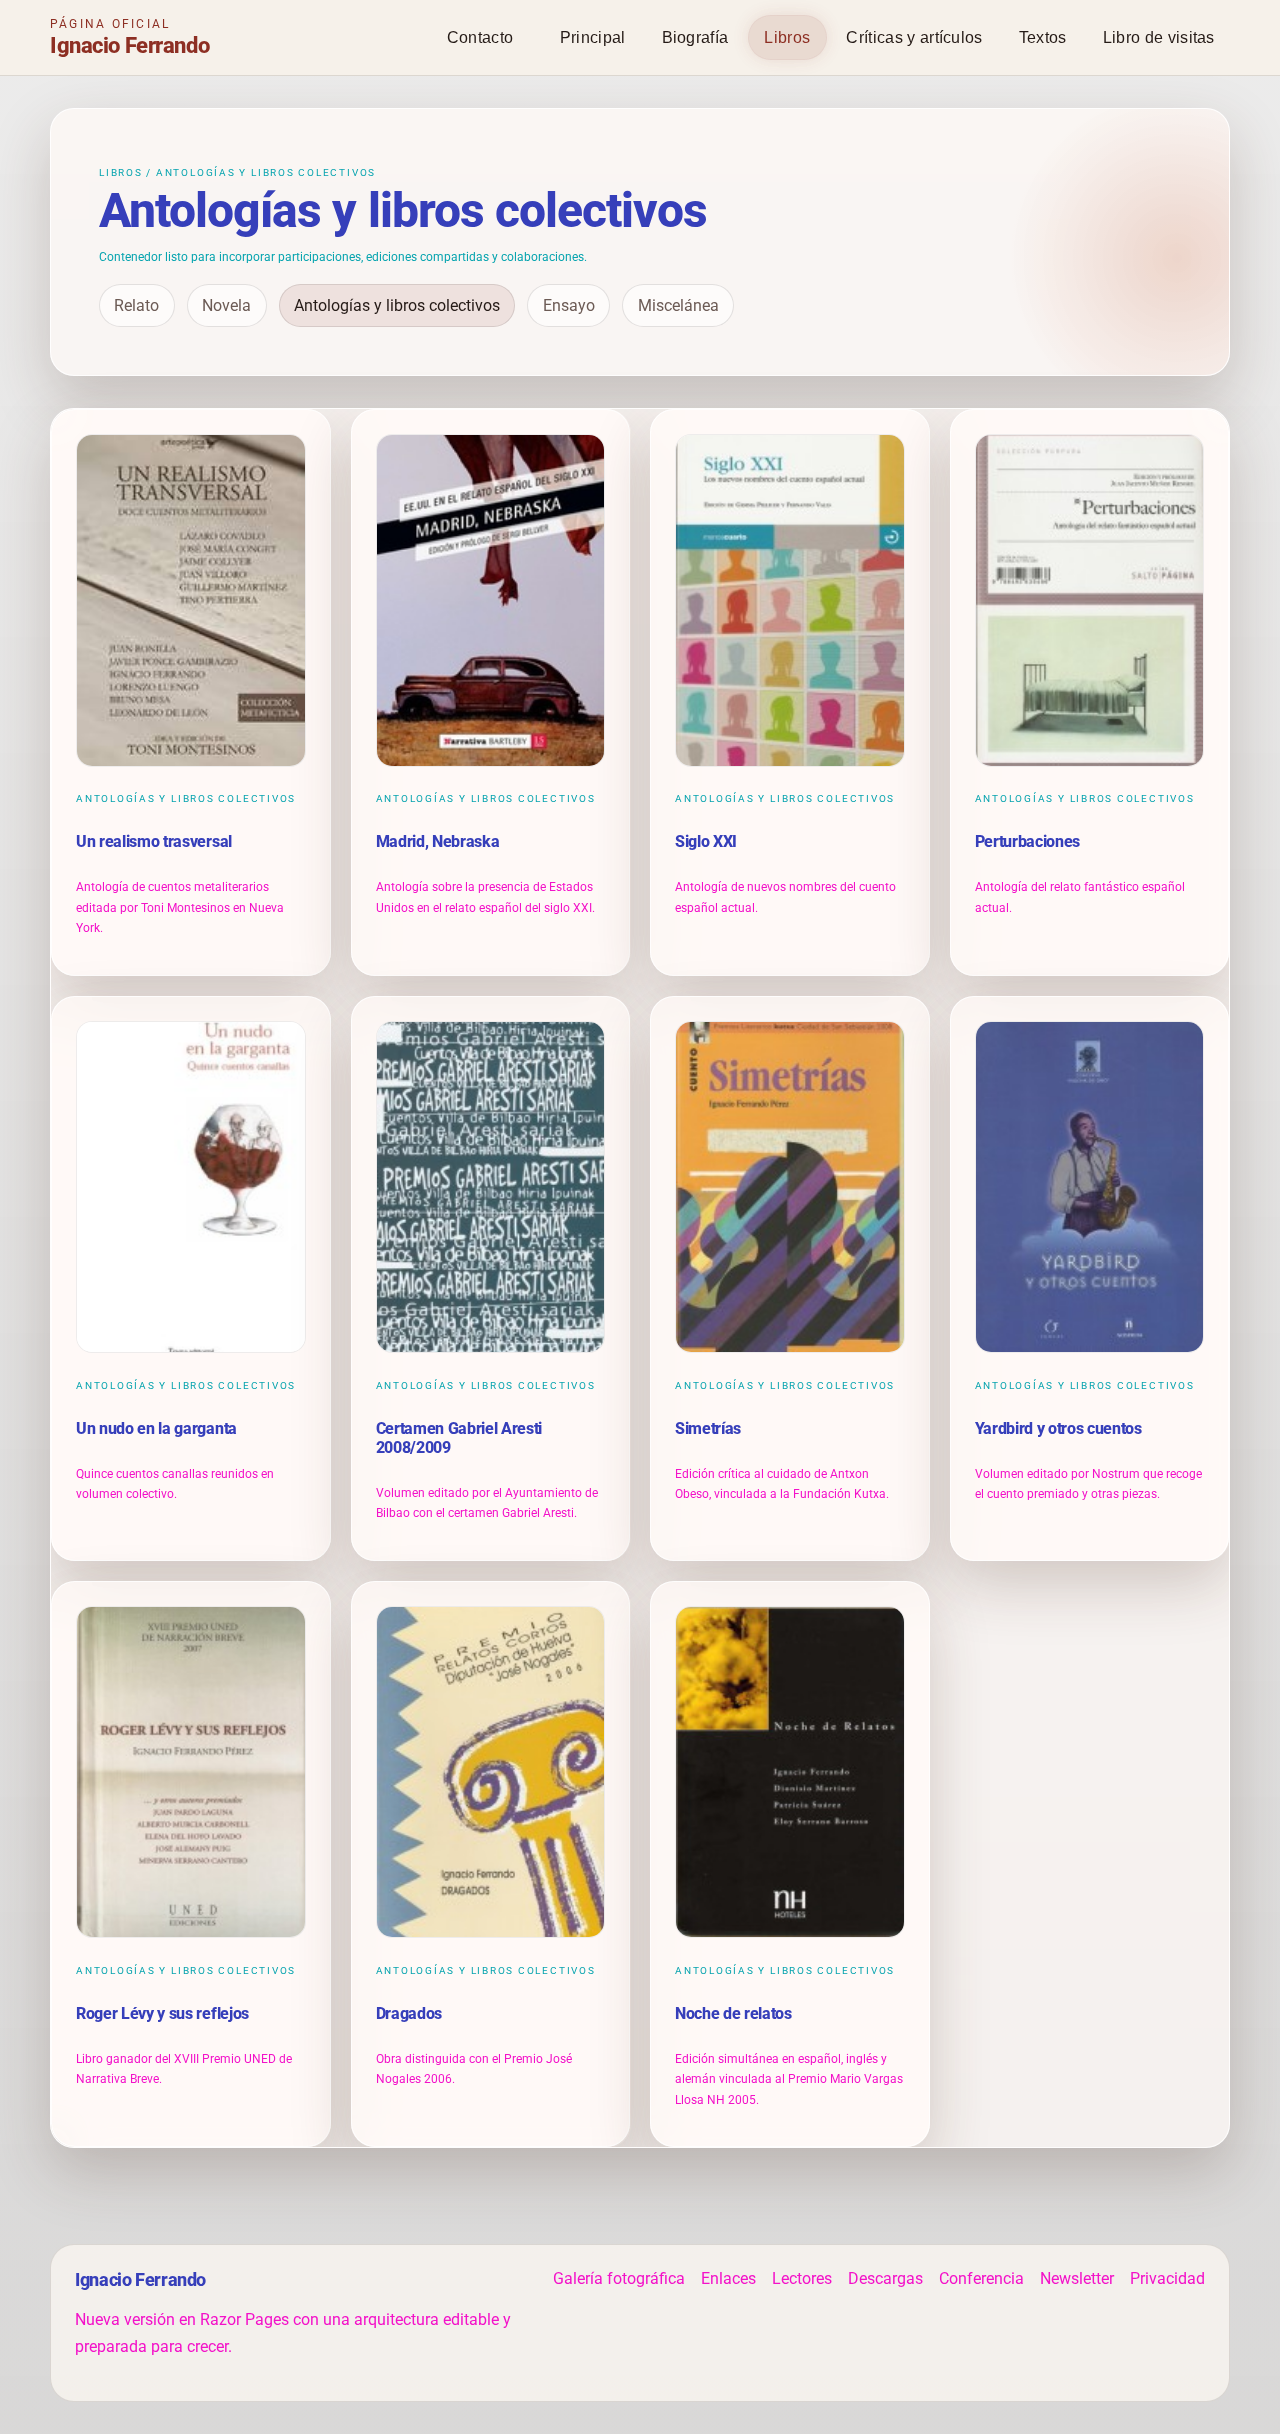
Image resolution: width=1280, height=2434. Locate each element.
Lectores (802, 2278)
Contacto (480, 37)
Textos (1043, 37)
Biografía (695, 37)
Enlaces (728, 2278)
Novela (226, 305)
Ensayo (569, 305)
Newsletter (1077, 2278)
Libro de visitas (1159, 37)
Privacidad (1167, 2278)
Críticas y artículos (914, 37)
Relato (136, 305)
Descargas (885, 2278)
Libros (787, 37)
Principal (593, 37)
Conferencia (981, 2278)
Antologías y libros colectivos (397, 305)
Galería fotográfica (619, 2278)
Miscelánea (678, 305)
